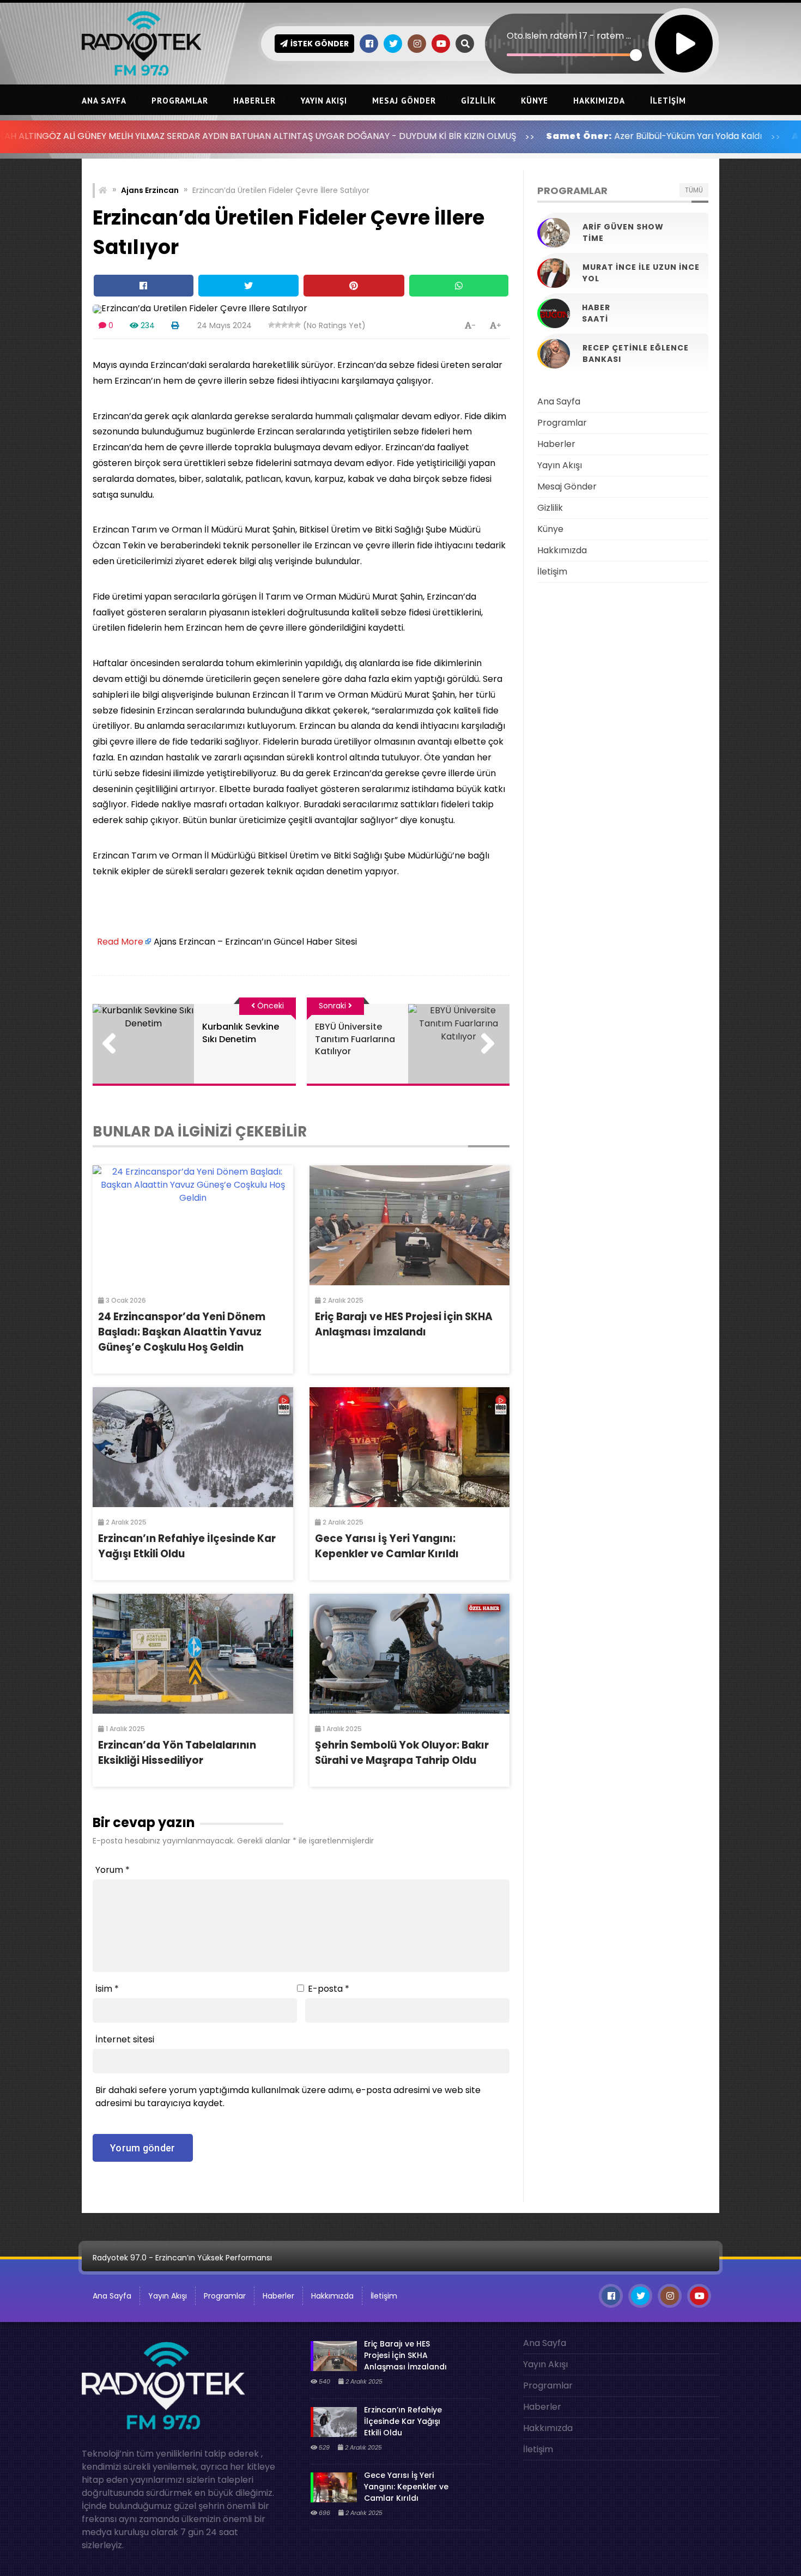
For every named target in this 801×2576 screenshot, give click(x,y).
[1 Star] (271, 325)
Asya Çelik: (717, 136)
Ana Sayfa (104, 101)
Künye (535, 101)
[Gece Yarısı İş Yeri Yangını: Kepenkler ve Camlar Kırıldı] (410, 1447)
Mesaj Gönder (404, 101)
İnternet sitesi (125, 2039)
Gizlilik (478, 101)
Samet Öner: (474, 136)
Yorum (113, 1870)
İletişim (668, 101)
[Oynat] (684, 29)
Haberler (254, 101)
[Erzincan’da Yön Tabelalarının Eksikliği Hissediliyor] (193, 1654)
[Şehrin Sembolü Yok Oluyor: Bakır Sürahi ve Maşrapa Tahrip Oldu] (410, 1654)
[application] (602, 25)
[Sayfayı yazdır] (175, 325)
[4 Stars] (291, 325)
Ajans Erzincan (150, 190)
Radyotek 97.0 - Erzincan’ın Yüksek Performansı (182, 2258)
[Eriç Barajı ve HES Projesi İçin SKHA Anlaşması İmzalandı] (410, 1225)
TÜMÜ (694, 190)
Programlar (180, 101)
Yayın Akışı (324, 101)
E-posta (329, 1989)
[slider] (571, 55)
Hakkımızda (599, 101)
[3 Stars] (284, 325)
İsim (107, 1989)
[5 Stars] (298, 325)
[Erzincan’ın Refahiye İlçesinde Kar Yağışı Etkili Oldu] (193, 1447)
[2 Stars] (278, 325)
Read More (120, 942)
